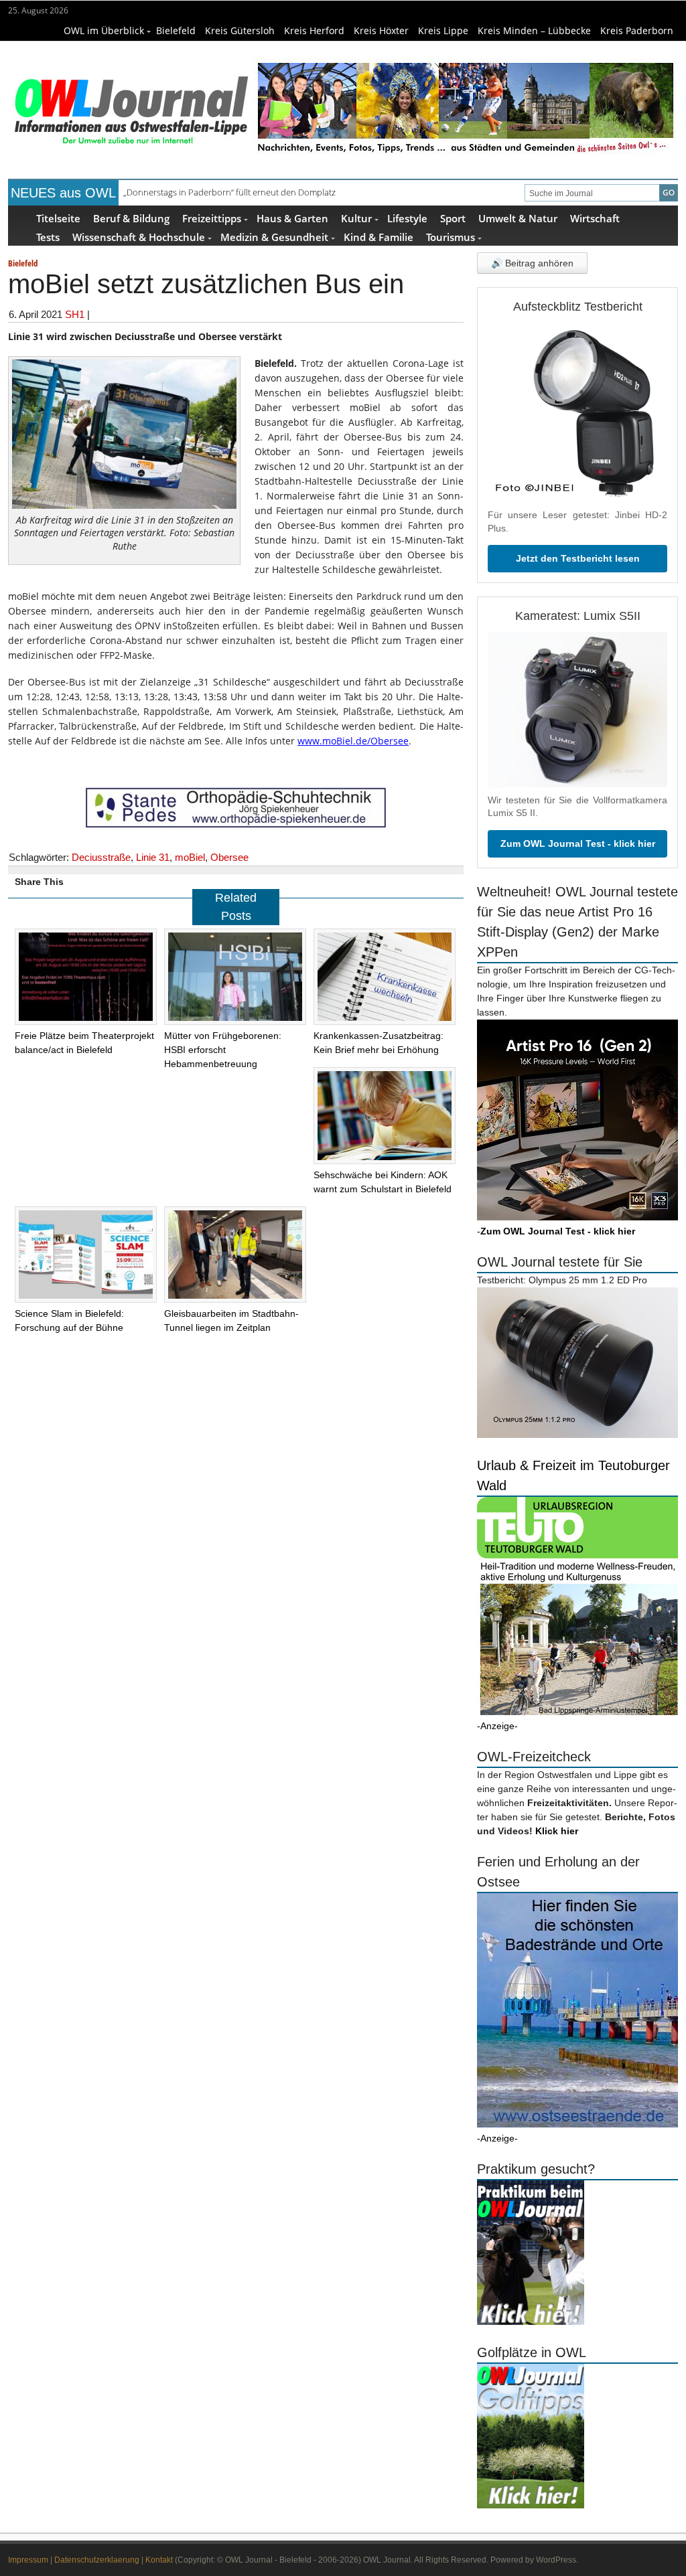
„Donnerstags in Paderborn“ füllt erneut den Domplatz (229, 192)
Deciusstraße (101, 857)
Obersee (229, 857)
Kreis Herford (314, 30)
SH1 (75, 314)
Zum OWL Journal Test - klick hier (578, 843)
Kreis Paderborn (637, 30)
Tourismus (451, 237)
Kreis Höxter (381, 30)
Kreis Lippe (443, 30)
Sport (453, 218)
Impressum (28, 2560)
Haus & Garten (292, 218)
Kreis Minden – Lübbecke (534, 30)
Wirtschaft (595, 218)
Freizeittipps (212, 218)
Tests (48, 237)
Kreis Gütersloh (240, 30)
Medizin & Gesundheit (274, 237)
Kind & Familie (379, 237)
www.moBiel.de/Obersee (353, 741)
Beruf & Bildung (131, 218)
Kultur (356, 218)
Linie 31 (153, 857)
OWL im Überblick (104, 30)
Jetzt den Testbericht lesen (578, 558)
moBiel (190, 857)
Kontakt (159, 2560)
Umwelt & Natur (518, 218)
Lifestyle (407, 218)
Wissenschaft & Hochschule (139, 237)
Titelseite (58, 218)
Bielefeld (176, 30)
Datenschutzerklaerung (97, 2560)
